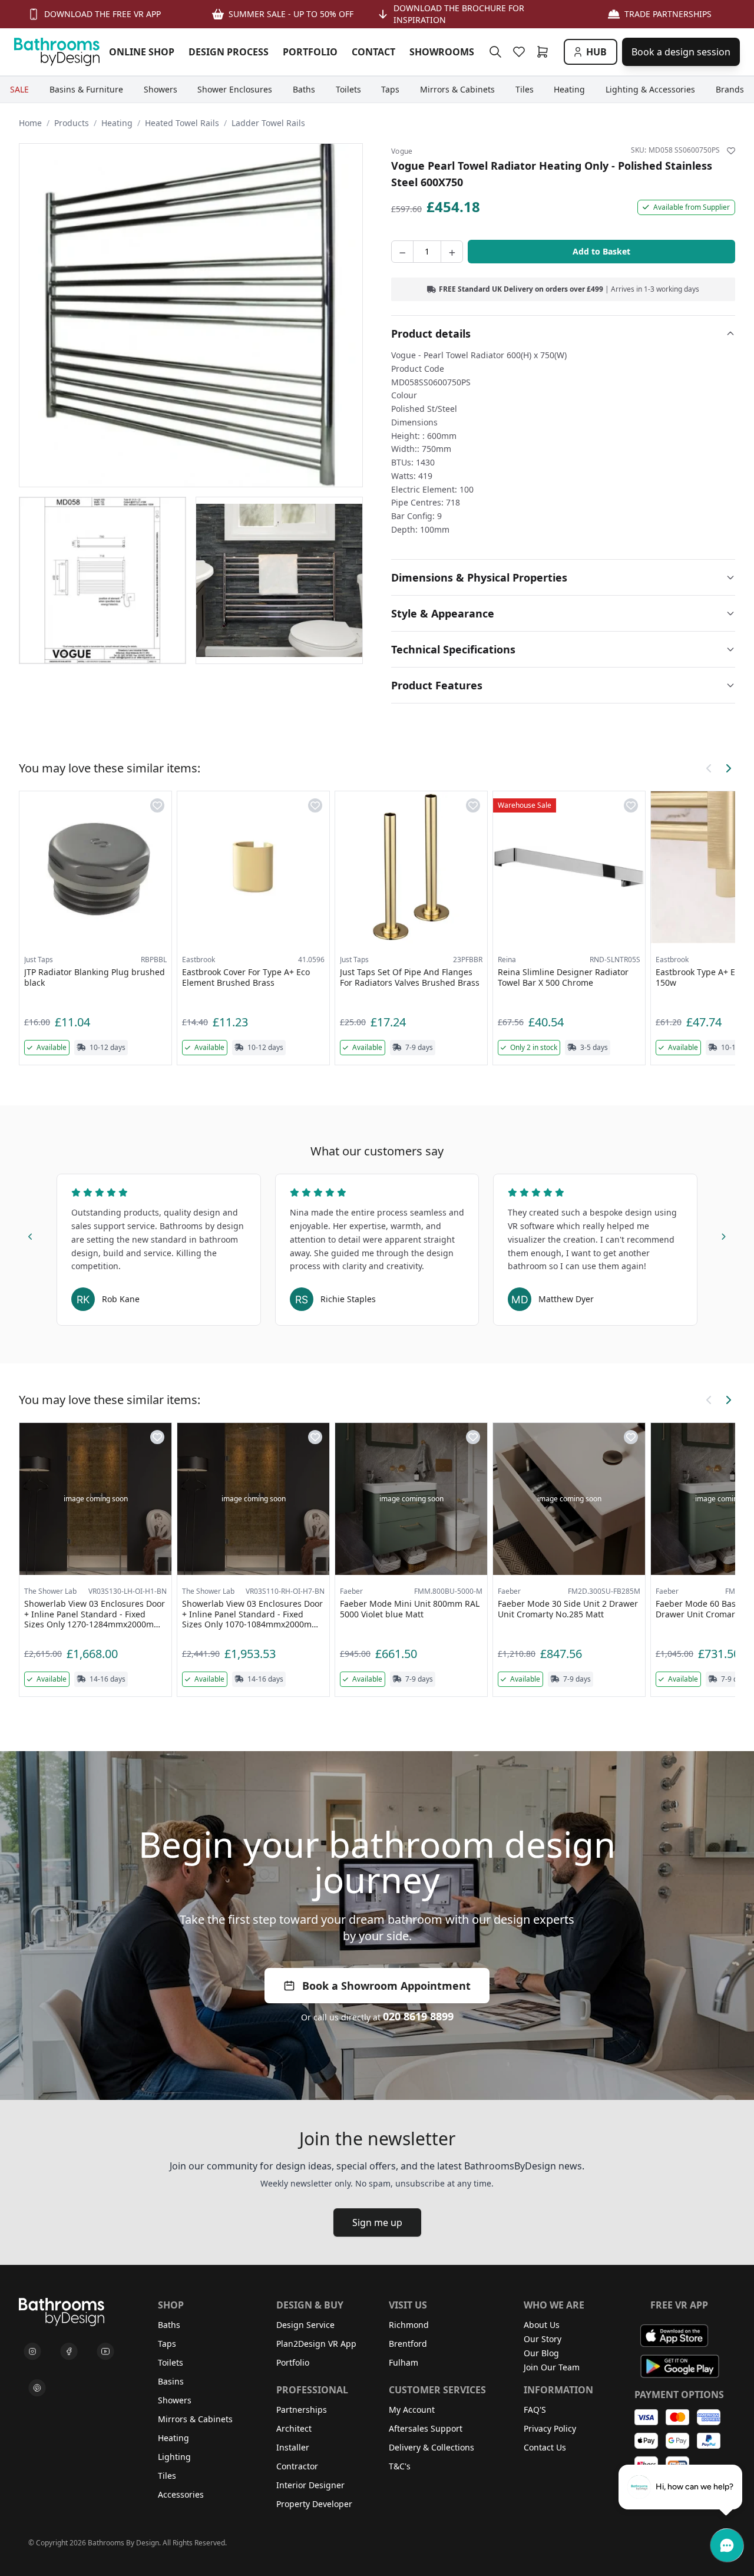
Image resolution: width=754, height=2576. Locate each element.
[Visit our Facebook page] (69, 2352)
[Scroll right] (728, 768)
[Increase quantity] (452, 252)
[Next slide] (723, 1234)
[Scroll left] (709, 768)
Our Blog (541, 2353)
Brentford (408, 2344)
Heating (117, 123)
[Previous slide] (31, 1234)
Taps (167, 2344)
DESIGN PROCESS (229, 52)
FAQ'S (535, 2410)
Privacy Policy (550, 2428)
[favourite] (521, 52)
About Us (542, 2325)
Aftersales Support (426, 2428)
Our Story (543, 2339)
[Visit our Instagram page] (32, 2352)
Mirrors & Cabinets (195, 2419)
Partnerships (302, 2410)
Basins (171, 2381)
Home (30, 123)
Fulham (404, 2362)
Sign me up (377, 2222)
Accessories (181, 2494)
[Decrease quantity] (402, 252)
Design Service (305, 2325)
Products (72, 123)
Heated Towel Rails (182, 123)
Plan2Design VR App (316, 2344)
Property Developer (314, 2504)
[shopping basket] (545, 52)
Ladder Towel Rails (268, 123)
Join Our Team (552, 2367)
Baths (169, 2325)
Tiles (167, 2476)
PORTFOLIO (310, 52)
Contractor (297, 2466)
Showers (175, 2400)
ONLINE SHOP (142, 52)
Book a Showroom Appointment (386, 1986)
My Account (412, 2410)
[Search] (495, 52)
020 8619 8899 (418, 2016)
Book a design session (681, 52)
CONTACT (373, 52)
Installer (293, 2447)
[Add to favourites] (731, 151)
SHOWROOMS (442, 52)
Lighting (174, 2457)
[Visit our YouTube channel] (105, 2352)
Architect (294, 2428)
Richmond (409, 2325)
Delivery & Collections (431, 2447)
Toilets (171, 2362)
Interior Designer (310, 2485)
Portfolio (293, 2362)
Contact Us (545, 2447)
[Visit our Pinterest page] (37, 2388)
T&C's (400, 2466)
